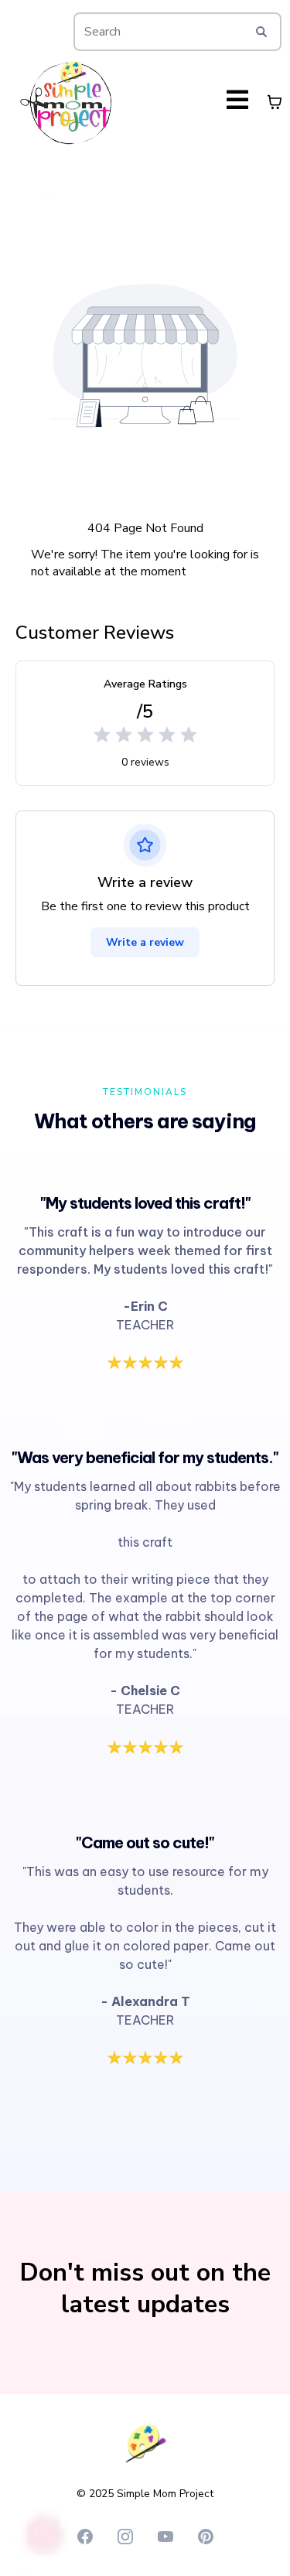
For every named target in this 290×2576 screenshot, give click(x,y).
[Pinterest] (206, 2537)
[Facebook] (85, 2537)
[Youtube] (165, 2537)
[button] (237, 102)
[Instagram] (125, 2537)
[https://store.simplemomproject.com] (66, 102)
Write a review (145, 942)
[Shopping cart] (275, 102)
